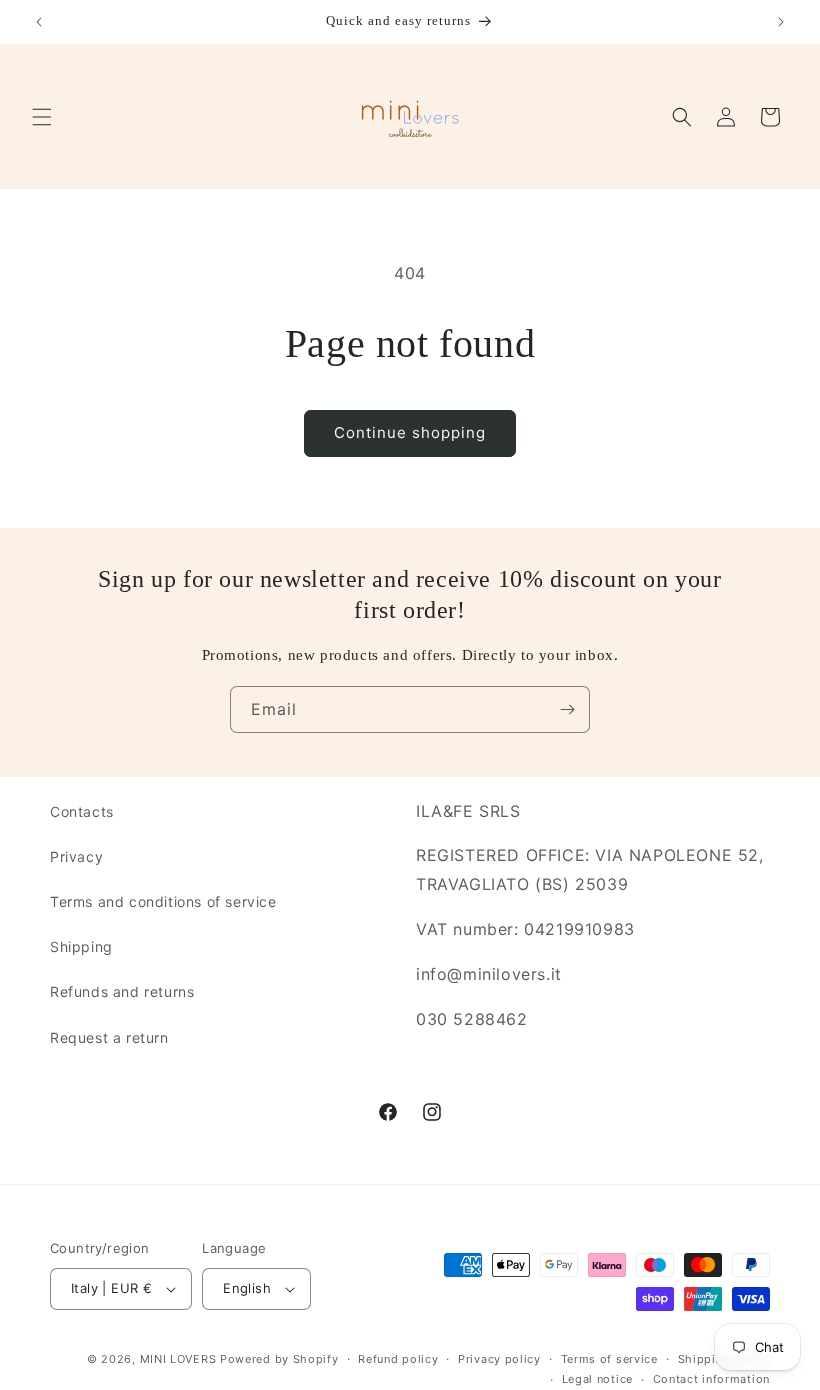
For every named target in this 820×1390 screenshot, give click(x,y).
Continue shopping (410, 432)
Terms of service (609, 1359)
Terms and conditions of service (163, 901)
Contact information (711, 1379)
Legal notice (597, 1379)
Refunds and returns (122, 991)
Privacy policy (499, 1359)
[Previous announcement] (39, 22)
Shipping (81, 946)
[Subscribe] (567, 709)
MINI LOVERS (180, 1359)
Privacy (76, 856)
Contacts (82, 811)
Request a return (109, 1037)
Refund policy (398, 1359)
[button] (42, 117)
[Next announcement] (781, 22)
